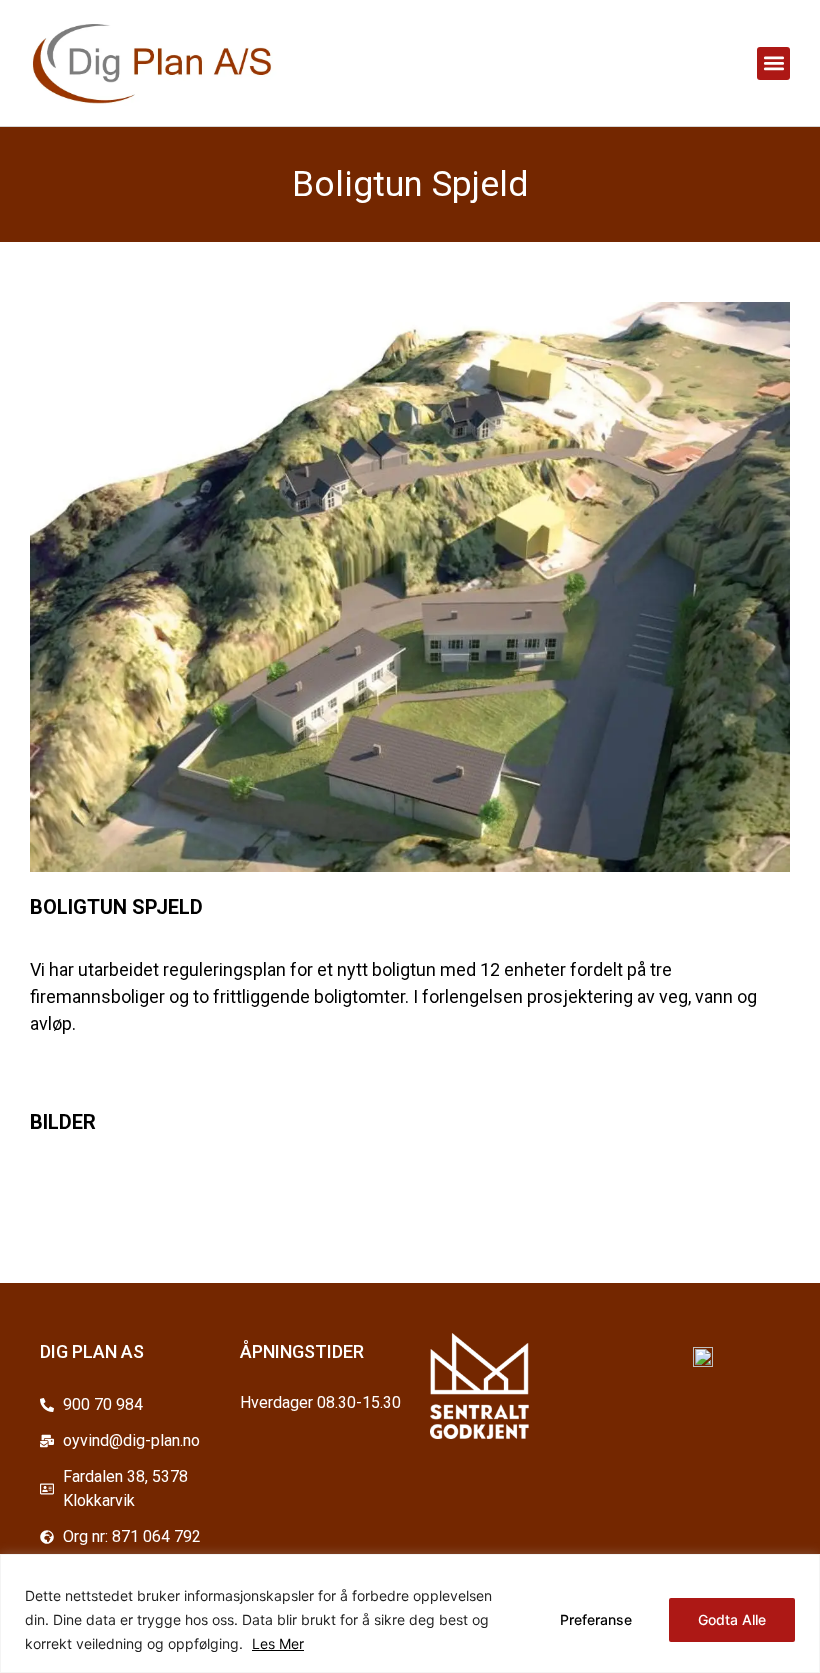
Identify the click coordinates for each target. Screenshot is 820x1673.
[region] (410, 1613)
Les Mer (278, 1643)
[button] (773, 63)
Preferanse (596, 1619)
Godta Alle (732, 1619)
